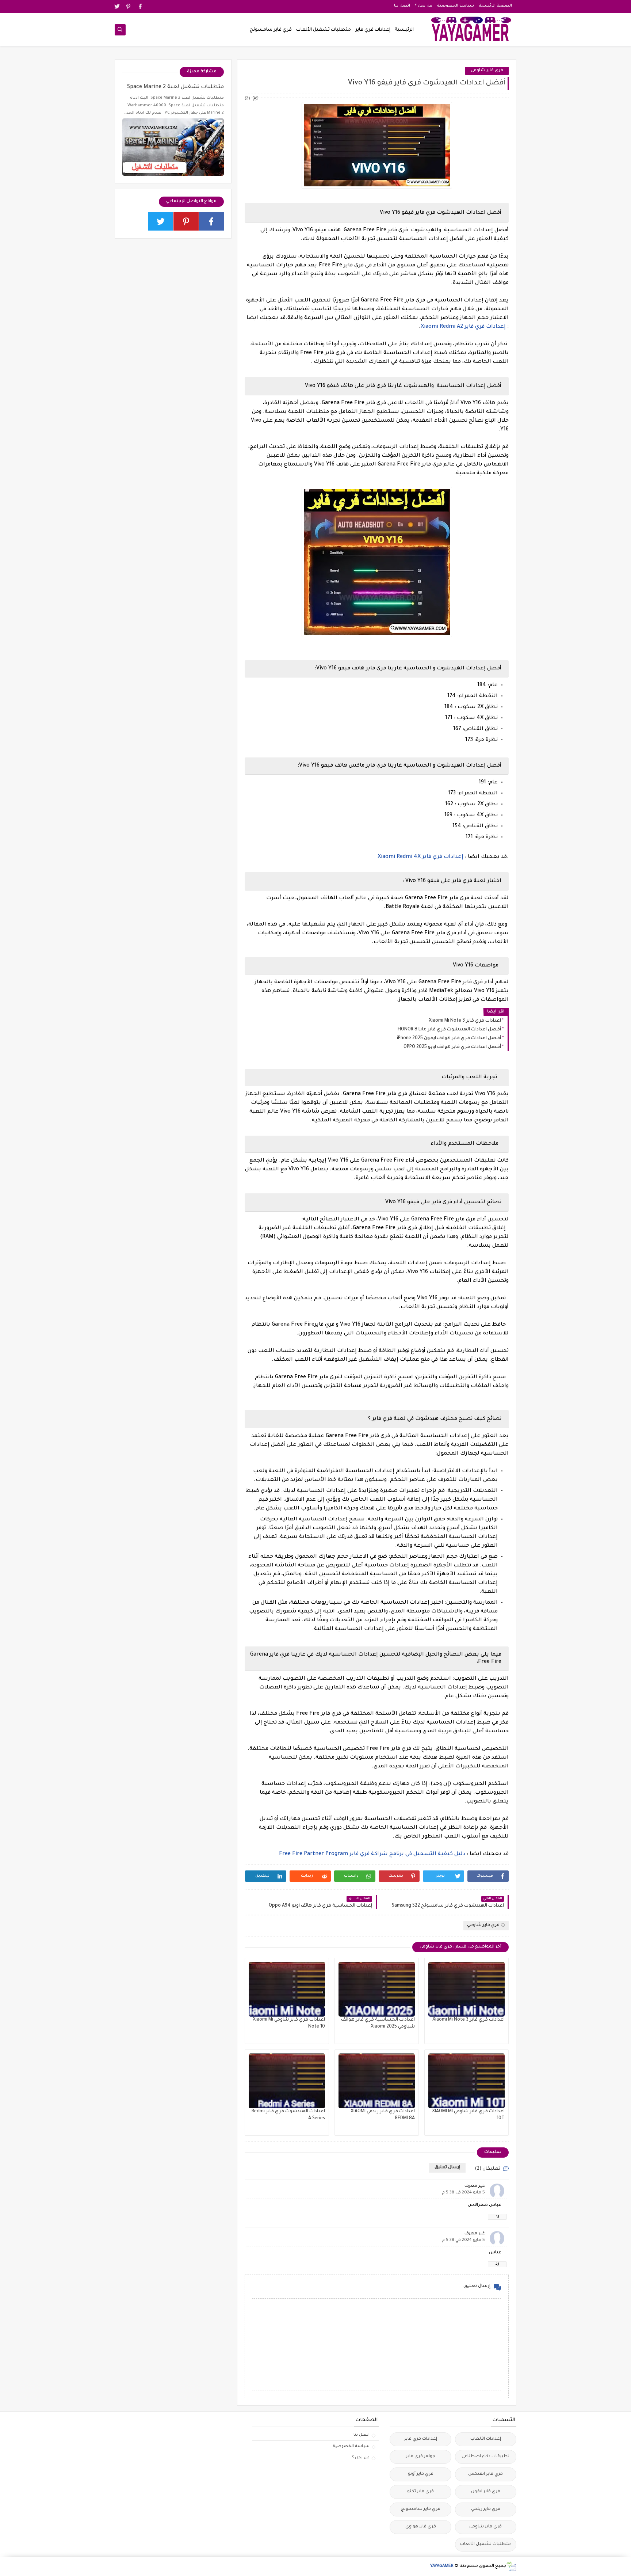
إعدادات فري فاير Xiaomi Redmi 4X (420, 857)
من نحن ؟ (424, 6)
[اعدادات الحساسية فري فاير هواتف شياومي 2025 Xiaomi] (377, 1989)
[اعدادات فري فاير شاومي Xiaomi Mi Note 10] (287, 1989)
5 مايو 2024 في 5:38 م (463, 2193)
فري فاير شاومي (487, 71)
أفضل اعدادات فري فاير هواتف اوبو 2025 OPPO (452, 1047)
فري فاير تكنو (420, 2492)
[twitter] (117, 6)
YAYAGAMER (442, 2566)
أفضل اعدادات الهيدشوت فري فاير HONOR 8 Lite (449, 1030)
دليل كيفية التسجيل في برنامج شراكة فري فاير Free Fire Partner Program (372, 1854)
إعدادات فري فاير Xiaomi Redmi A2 (463, 327)
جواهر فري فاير (421, 2457)
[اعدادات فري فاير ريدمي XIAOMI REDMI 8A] (377, 2081)
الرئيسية (404, 30)
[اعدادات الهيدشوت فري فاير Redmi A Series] (287, 2081)
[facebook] (140, 6)
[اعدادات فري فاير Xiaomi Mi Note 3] (466, 1989)
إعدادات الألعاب (486, 2439)
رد (497, 2217)
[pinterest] (129, 6)
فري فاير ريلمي (486, 2509)
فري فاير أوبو (421, 2474)
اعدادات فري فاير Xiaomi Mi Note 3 (465, 1021)
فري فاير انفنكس (485, 2474)
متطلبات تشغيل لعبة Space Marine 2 (175, 87)
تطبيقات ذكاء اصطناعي (485, 2457)
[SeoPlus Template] (511, 2566)
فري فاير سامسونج (271, 30)
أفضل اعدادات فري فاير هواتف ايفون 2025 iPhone (449, 1038)
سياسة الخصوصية (456, 6)
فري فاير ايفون (486, 2492)
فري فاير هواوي (421, 2527)
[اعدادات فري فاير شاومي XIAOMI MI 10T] (466, 2081)
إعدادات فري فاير (373, 30)
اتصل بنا (402, 6)
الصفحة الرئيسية (495, 6)
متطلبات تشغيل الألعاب (324, 30)
